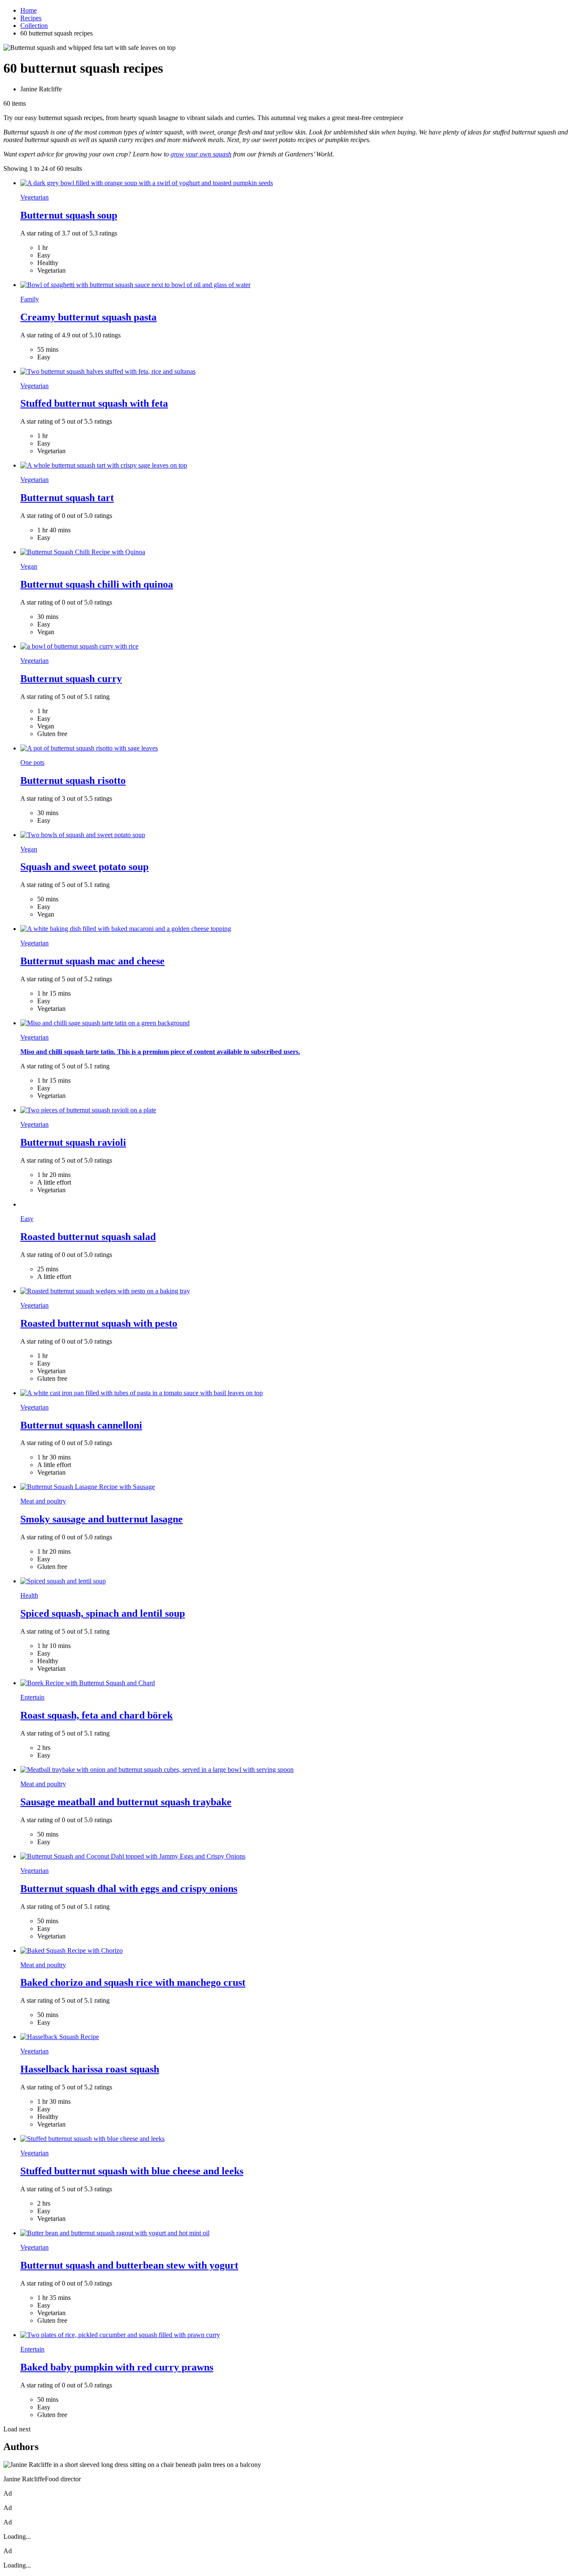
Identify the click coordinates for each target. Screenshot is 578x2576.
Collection (34, 26)
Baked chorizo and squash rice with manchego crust (133, 1982)
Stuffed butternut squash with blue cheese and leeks (132, 2171)
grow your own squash (201, 154)
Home (29, 10)
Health (29, 1595)
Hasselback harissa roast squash (90, 2069)
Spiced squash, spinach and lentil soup (103, 1613)
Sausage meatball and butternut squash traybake (126, 1802)
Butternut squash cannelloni (81, 1425)
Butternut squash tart (67, 498)
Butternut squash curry (71, 679)
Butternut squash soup (69, 215)
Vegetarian (34, 197)
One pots (32, 762)
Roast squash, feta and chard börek (96, 1715)
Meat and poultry (43, 1501)
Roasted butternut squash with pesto (99, 1323)
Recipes (31, 18)
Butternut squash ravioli (73, 1142)
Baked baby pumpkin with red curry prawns (117, 2367)
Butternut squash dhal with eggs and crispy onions (129, 1889)
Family (30, 299)
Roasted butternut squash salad (88, 1237)
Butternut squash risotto (73, 780)
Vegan (29, 566)
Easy (27, 1219)
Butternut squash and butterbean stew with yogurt (129, 2265)
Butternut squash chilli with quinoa (97, 584)
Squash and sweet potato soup (84, 867)
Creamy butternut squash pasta (88, 317)
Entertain (32, 1697)
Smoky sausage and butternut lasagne (102, 1519)
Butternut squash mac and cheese (92, 961)
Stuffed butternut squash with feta (94, 403)
